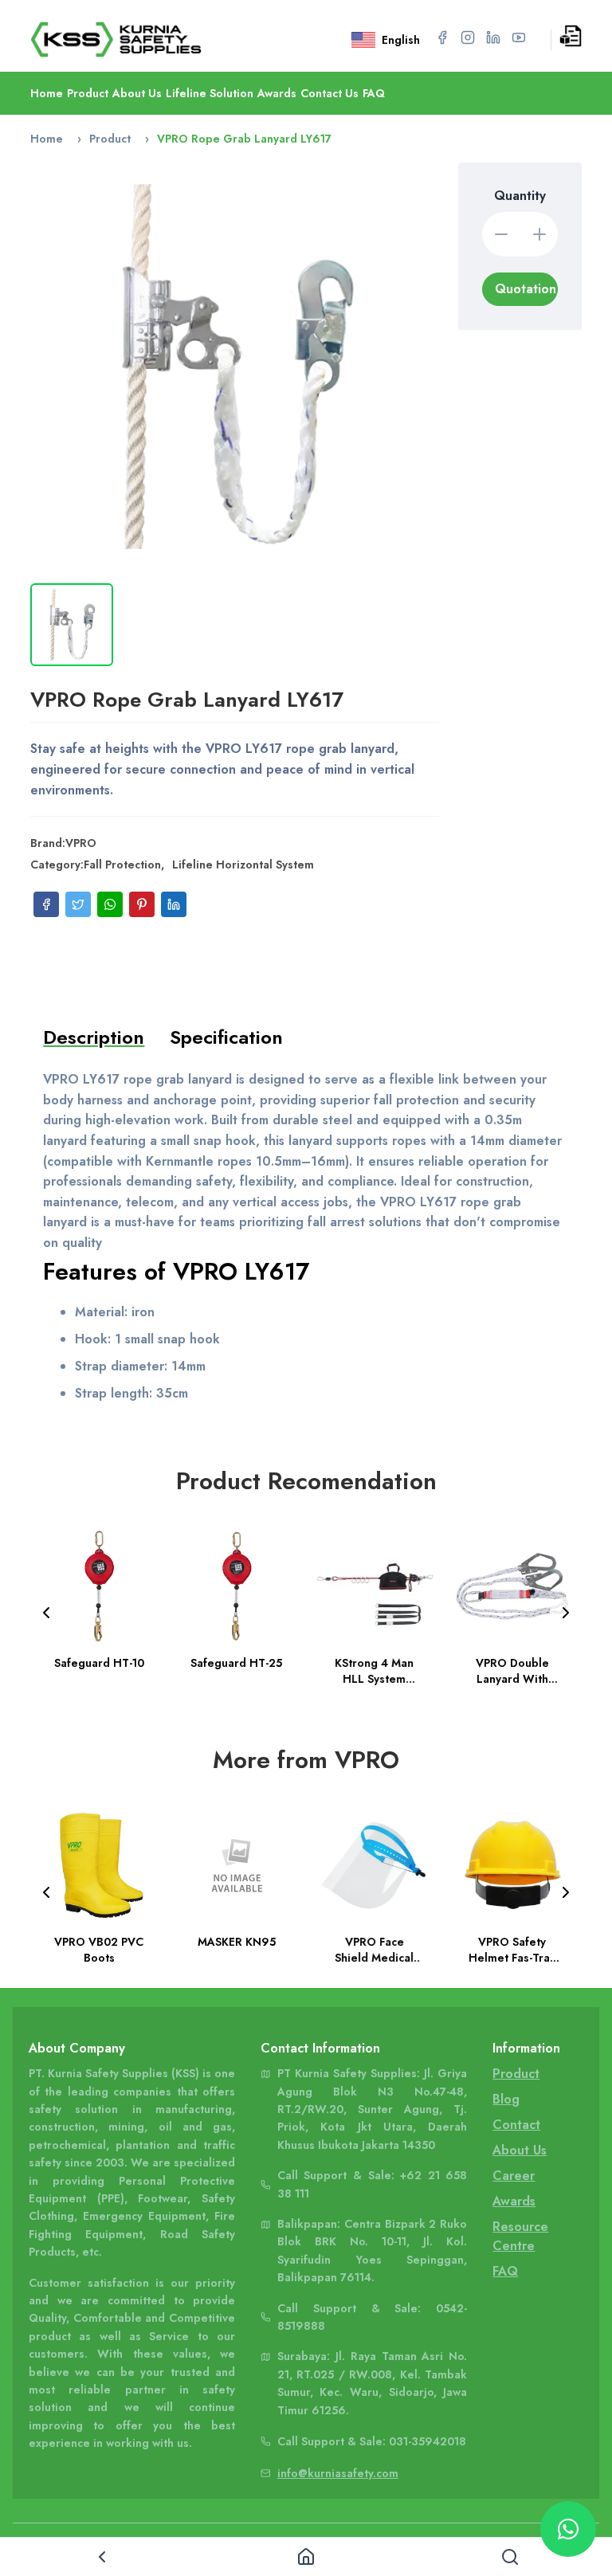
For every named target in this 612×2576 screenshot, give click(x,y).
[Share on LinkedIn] (174, 904)
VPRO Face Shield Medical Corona (374, 1950)
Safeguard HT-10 (99, 1662)
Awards (277, 93)
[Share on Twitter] (78, 904)
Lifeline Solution (210, 93)
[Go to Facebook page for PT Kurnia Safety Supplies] (442, 37)
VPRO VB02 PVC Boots (99, 1950)
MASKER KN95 (237, 1942)
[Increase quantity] (539, 234)
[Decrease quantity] (501, 234)
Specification (226, 1037)
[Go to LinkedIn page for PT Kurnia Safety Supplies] (493, 37)
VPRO (81, 843)
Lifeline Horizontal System (243, 865)
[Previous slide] (46, 1613)
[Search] (510, 2557)
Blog (506, 2099)
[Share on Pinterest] (142, 904)
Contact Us (330, 93)
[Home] (306, 2557)
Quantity (520, 196)
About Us (137, 93)
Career (514, 2176)
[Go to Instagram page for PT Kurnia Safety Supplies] (468, 37)
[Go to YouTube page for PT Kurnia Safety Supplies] (519, 37)
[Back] (102, 2557)
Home (47, 93)
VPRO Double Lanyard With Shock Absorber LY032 (512, 1670)
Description (94, 1037)
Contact (516, 2125)
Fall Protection (122, 865)
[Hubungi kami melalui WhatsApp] (568, 2529)
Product (88, 93)
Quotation (526, 289)
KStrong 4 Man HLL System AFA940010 (374, 1670)
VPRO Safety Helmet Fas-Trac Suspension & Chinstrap (512, 1950)
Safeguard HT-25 (237, 1662)
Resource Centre (520, 2236)
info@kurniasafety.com (338, 2473)
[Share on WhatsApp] (110, 904)
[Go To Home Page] (139, 39)
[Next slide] (566, 1613)
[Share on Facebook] (46, 904)
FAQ (374, 93)
